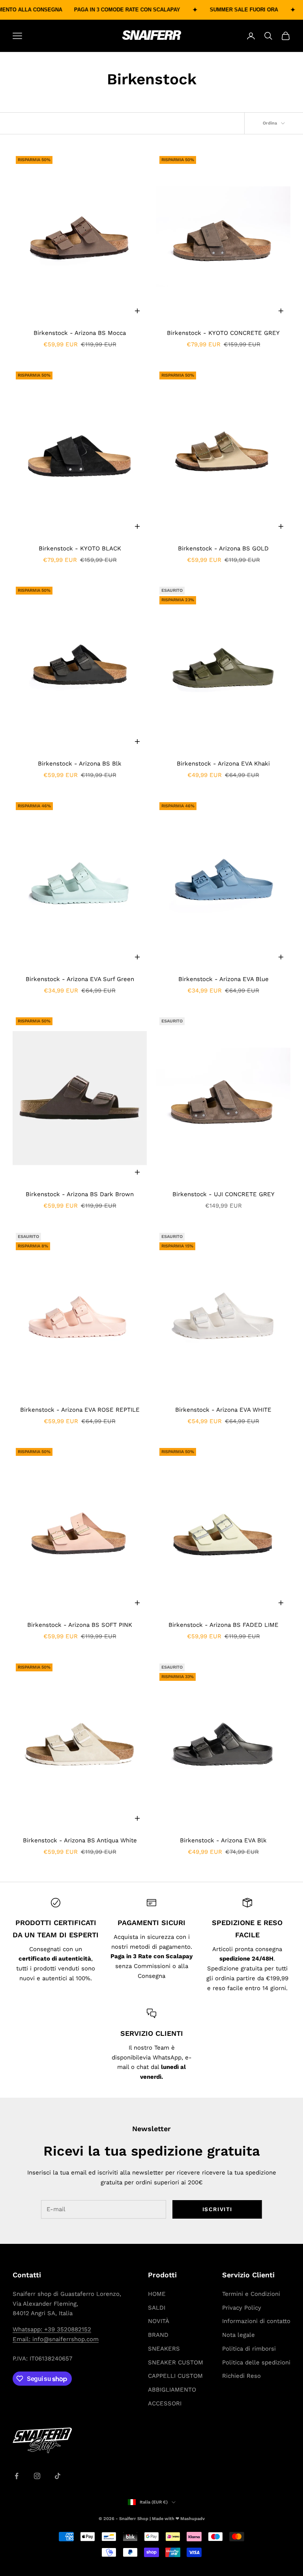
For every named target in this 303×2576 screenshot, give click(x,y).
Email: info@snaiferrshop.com (56, 2339)
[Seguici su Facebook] (17, 2476)
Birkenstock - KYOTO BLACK (80, 548)
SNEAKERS (164, 2349)
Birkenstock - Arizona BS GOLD (223, 548)
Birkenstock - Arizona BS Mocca (80, 333)
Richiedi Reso (241, 2376)
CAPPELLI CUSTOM (175, 2376)
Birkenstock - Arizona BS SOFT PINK (80, 1625)
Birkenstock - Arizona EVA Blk (223, 1840)
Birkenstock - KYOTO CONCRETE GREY (223, 333)
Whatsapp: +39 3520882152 (52, 2329)
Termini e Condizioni (251, 2294)
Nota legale (238, 2335)
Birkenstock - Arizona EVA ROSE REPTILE (80, 1410)
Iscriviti (217, 2209)
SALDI (157, 2308)
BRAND (158, 2335)
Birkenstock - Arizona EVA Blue (224, 979)
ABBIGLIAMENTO (172, 2390)
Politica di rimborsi (249, 2349)
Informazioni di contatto (256, 2321)
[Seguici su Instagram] (37, 2476)
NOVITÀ (159, 2321)
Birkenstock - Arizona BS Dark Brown (80, 1194)
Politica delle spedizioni (256, 2362)
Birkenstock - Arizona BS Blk (80, 764)
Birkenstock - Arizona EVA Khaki (223, 764)
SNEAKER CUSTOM (176, 2362)
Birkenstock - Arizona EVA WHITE (223, 1410)
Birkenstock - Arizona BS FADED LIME (224, 1625)
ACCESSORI (165, 2403)
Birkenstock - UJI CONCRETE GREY (224, 1194)
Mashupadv (193, 2519)
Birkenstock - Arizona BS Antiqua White (80, 1840)
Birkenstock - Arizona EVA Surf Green (80, 979)
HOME (157, 2294)
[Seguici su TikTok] (58, 2476)
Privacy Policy (242, 2308)
